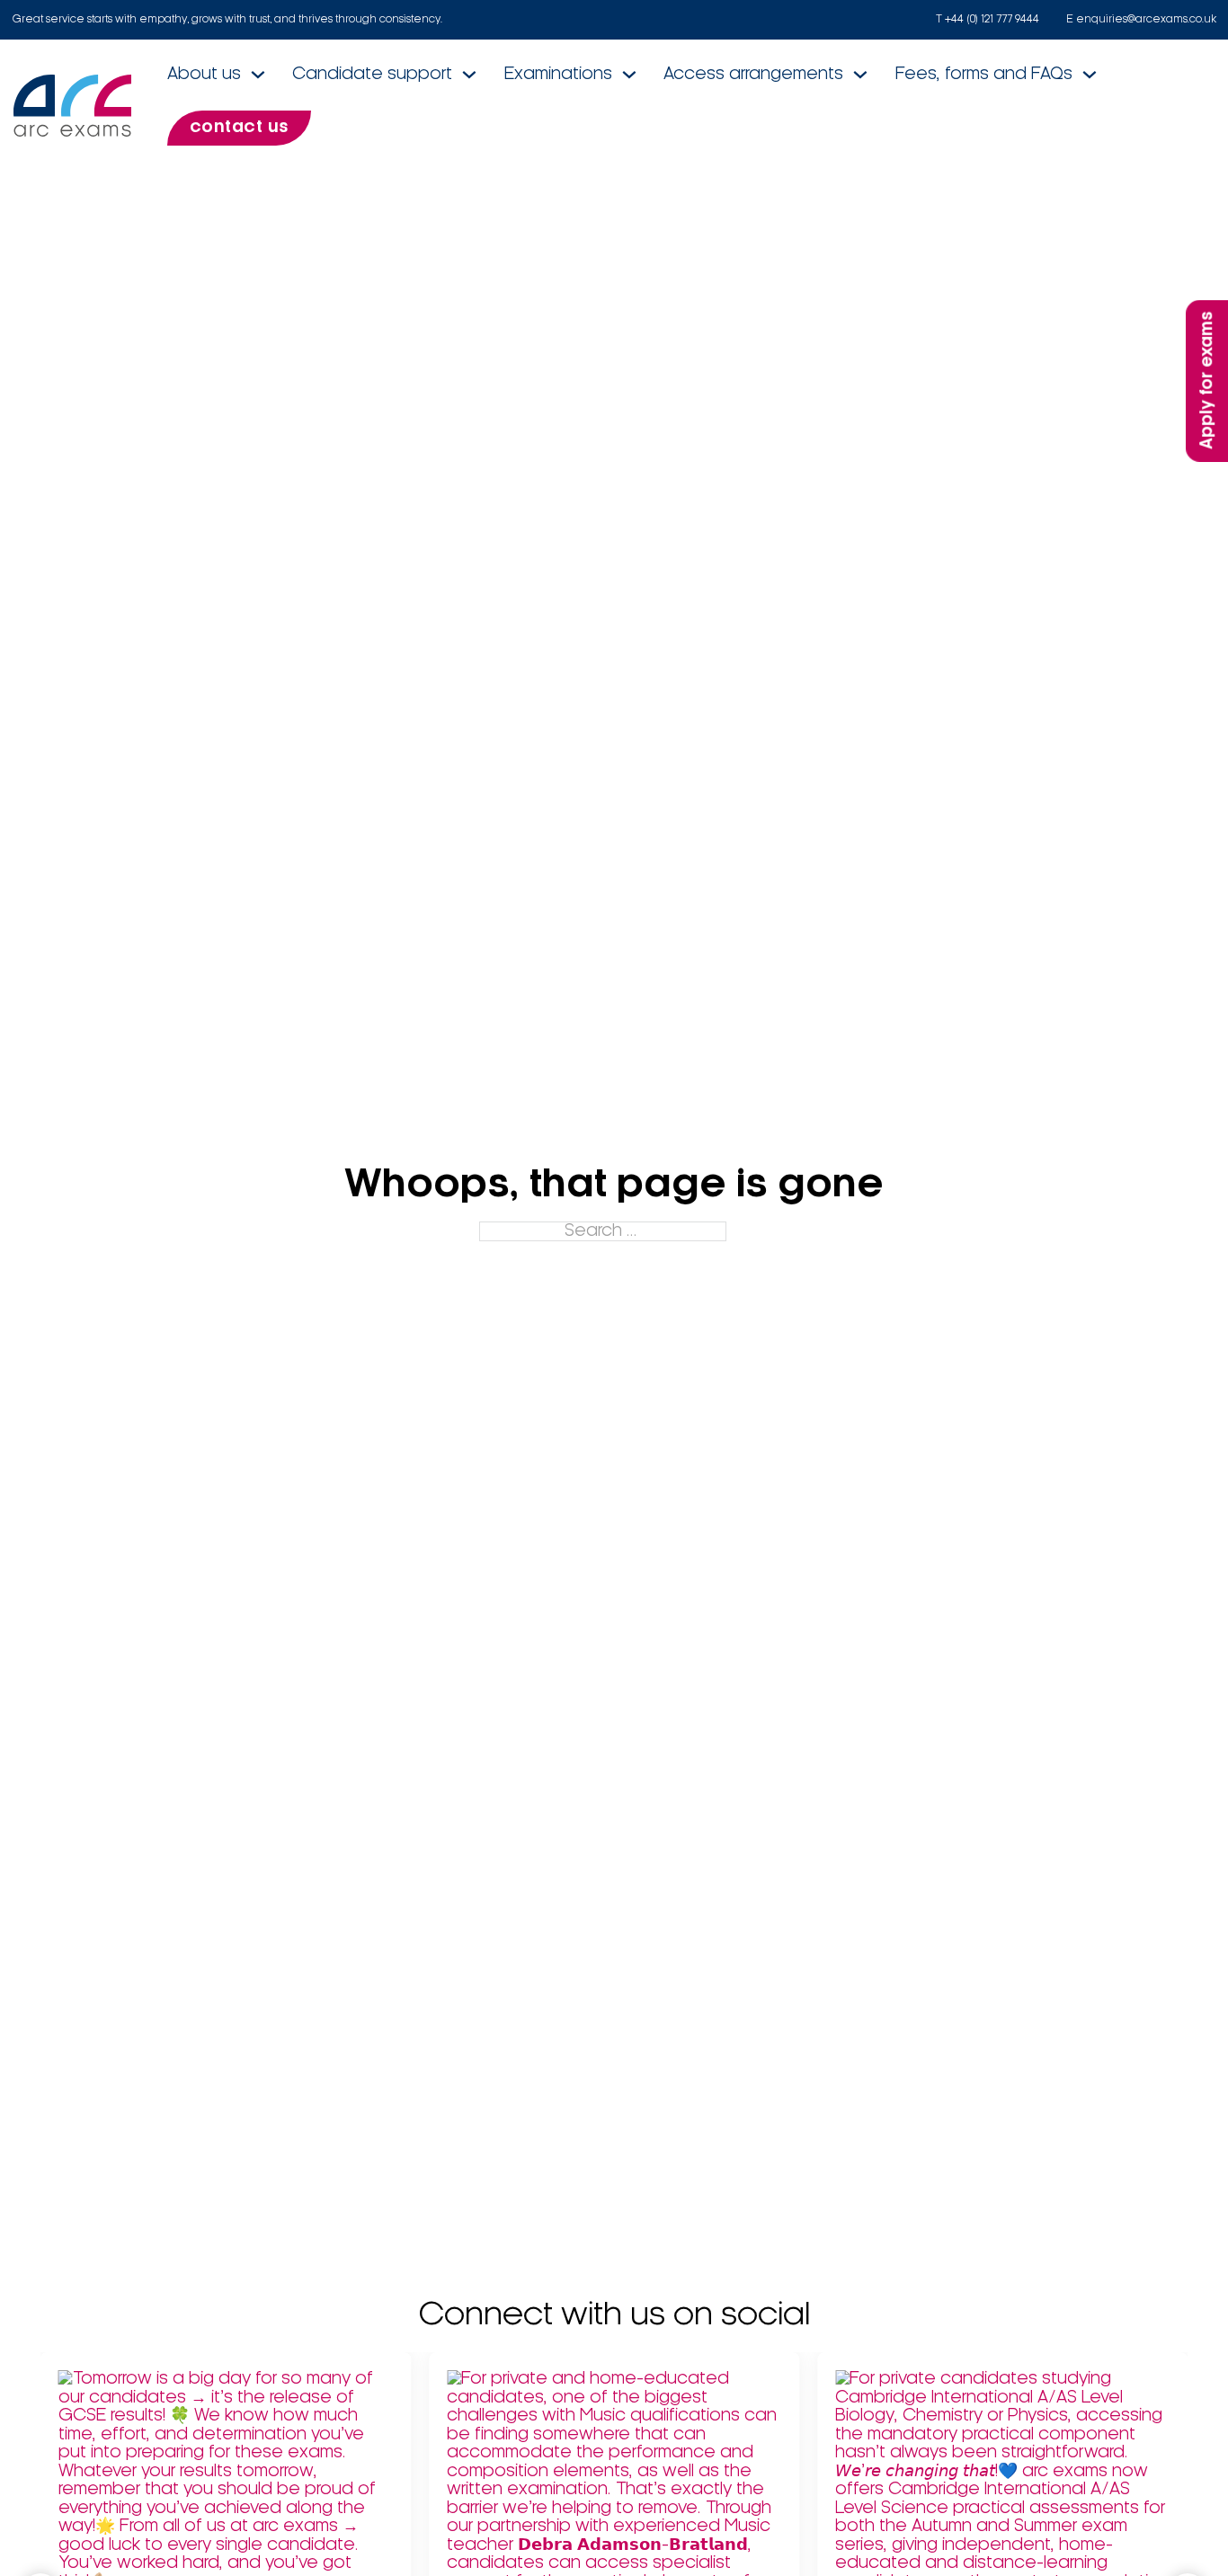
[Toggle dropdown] (258, 75)
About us (204, 75)
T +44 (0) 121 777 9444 (988, 19)
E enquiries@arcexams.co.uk (1141, 19)
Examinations (558, 75)
